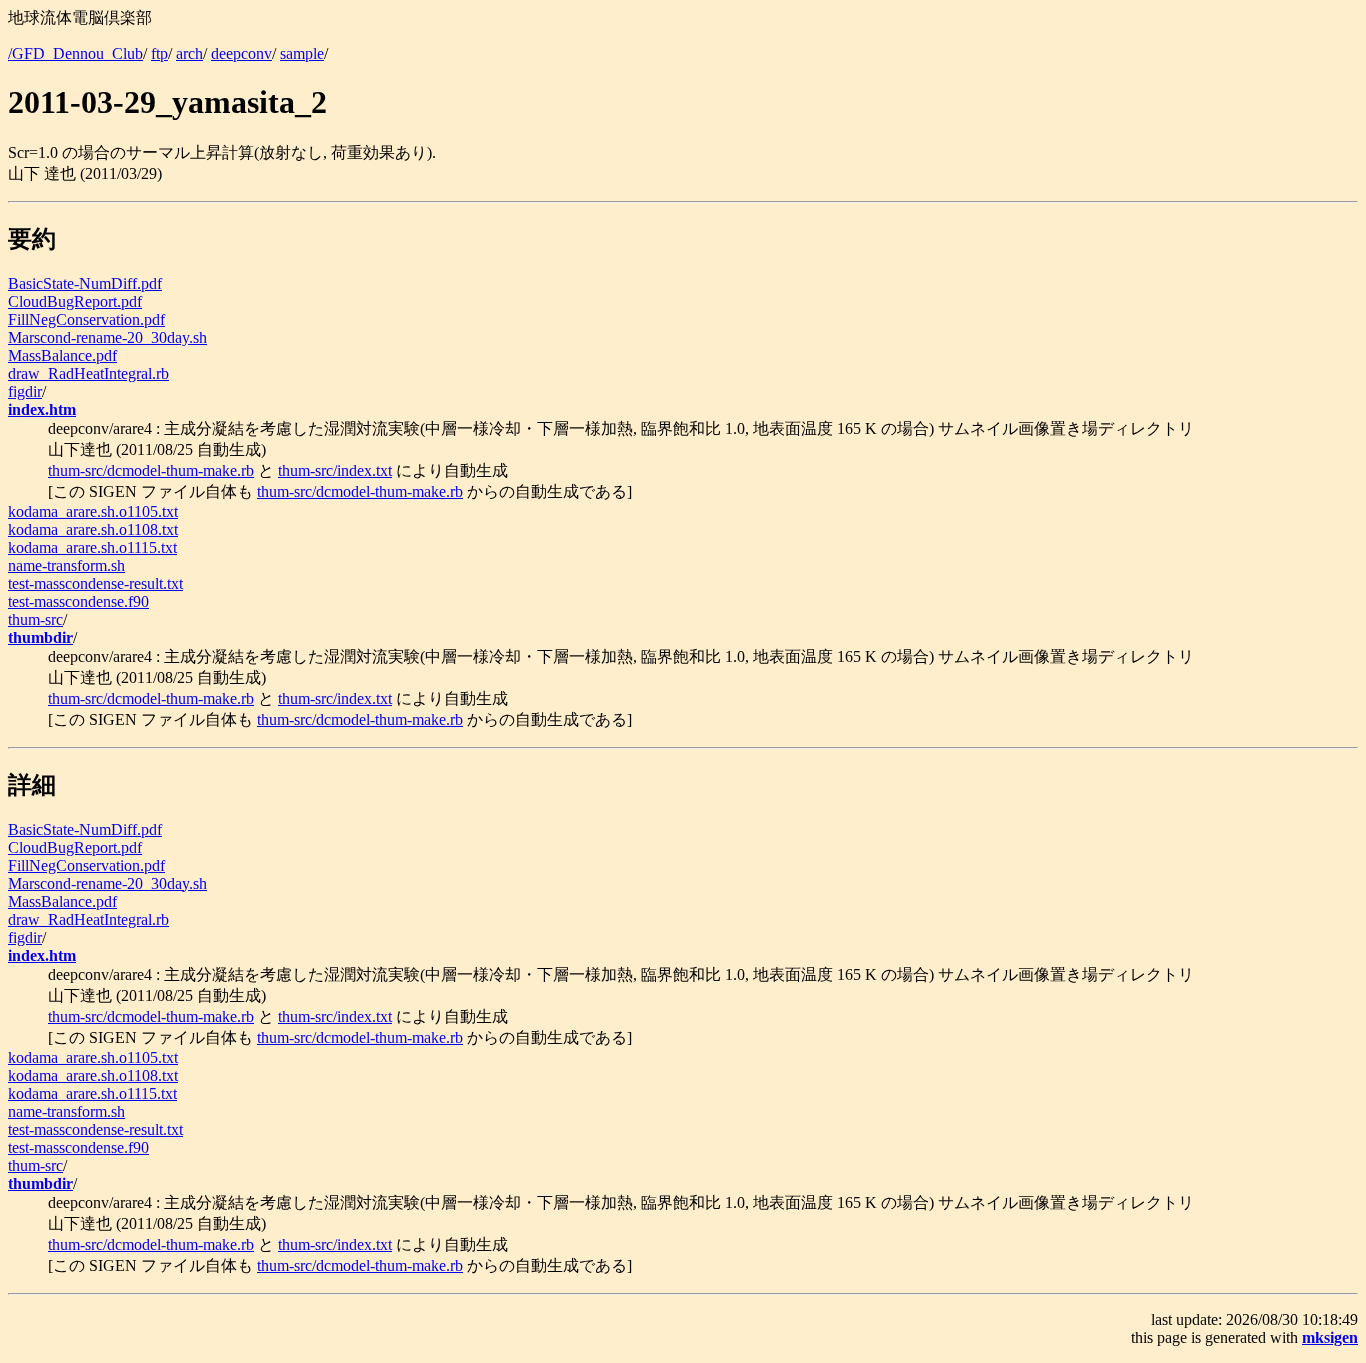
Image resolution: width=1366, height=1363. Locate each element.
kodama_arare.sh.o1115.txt (92, 547)
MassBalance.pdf (62, 355)
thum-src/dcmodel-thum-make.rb (151, 470)
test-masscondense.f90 (78, 601)
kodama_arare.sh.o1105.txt (93, 511)
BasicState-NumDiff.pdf (85, 283)
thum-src (35, 619)
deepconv (241, 53)
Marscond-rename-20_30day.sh (107, 337)
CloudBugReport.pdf (75, 301)
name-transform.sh (66, 565)
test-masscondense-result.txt (95, 583)
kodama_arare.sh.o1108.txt (93, 529)
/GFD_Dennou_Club (75, 53)
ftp (159, 53)
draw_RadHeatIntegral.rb (88, 373)
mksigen (1330, 1337)
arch (189, 53)
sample (302, 53)
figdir (25, 391)
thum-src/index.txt (335, 470)
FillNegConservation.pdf (86, 319)
